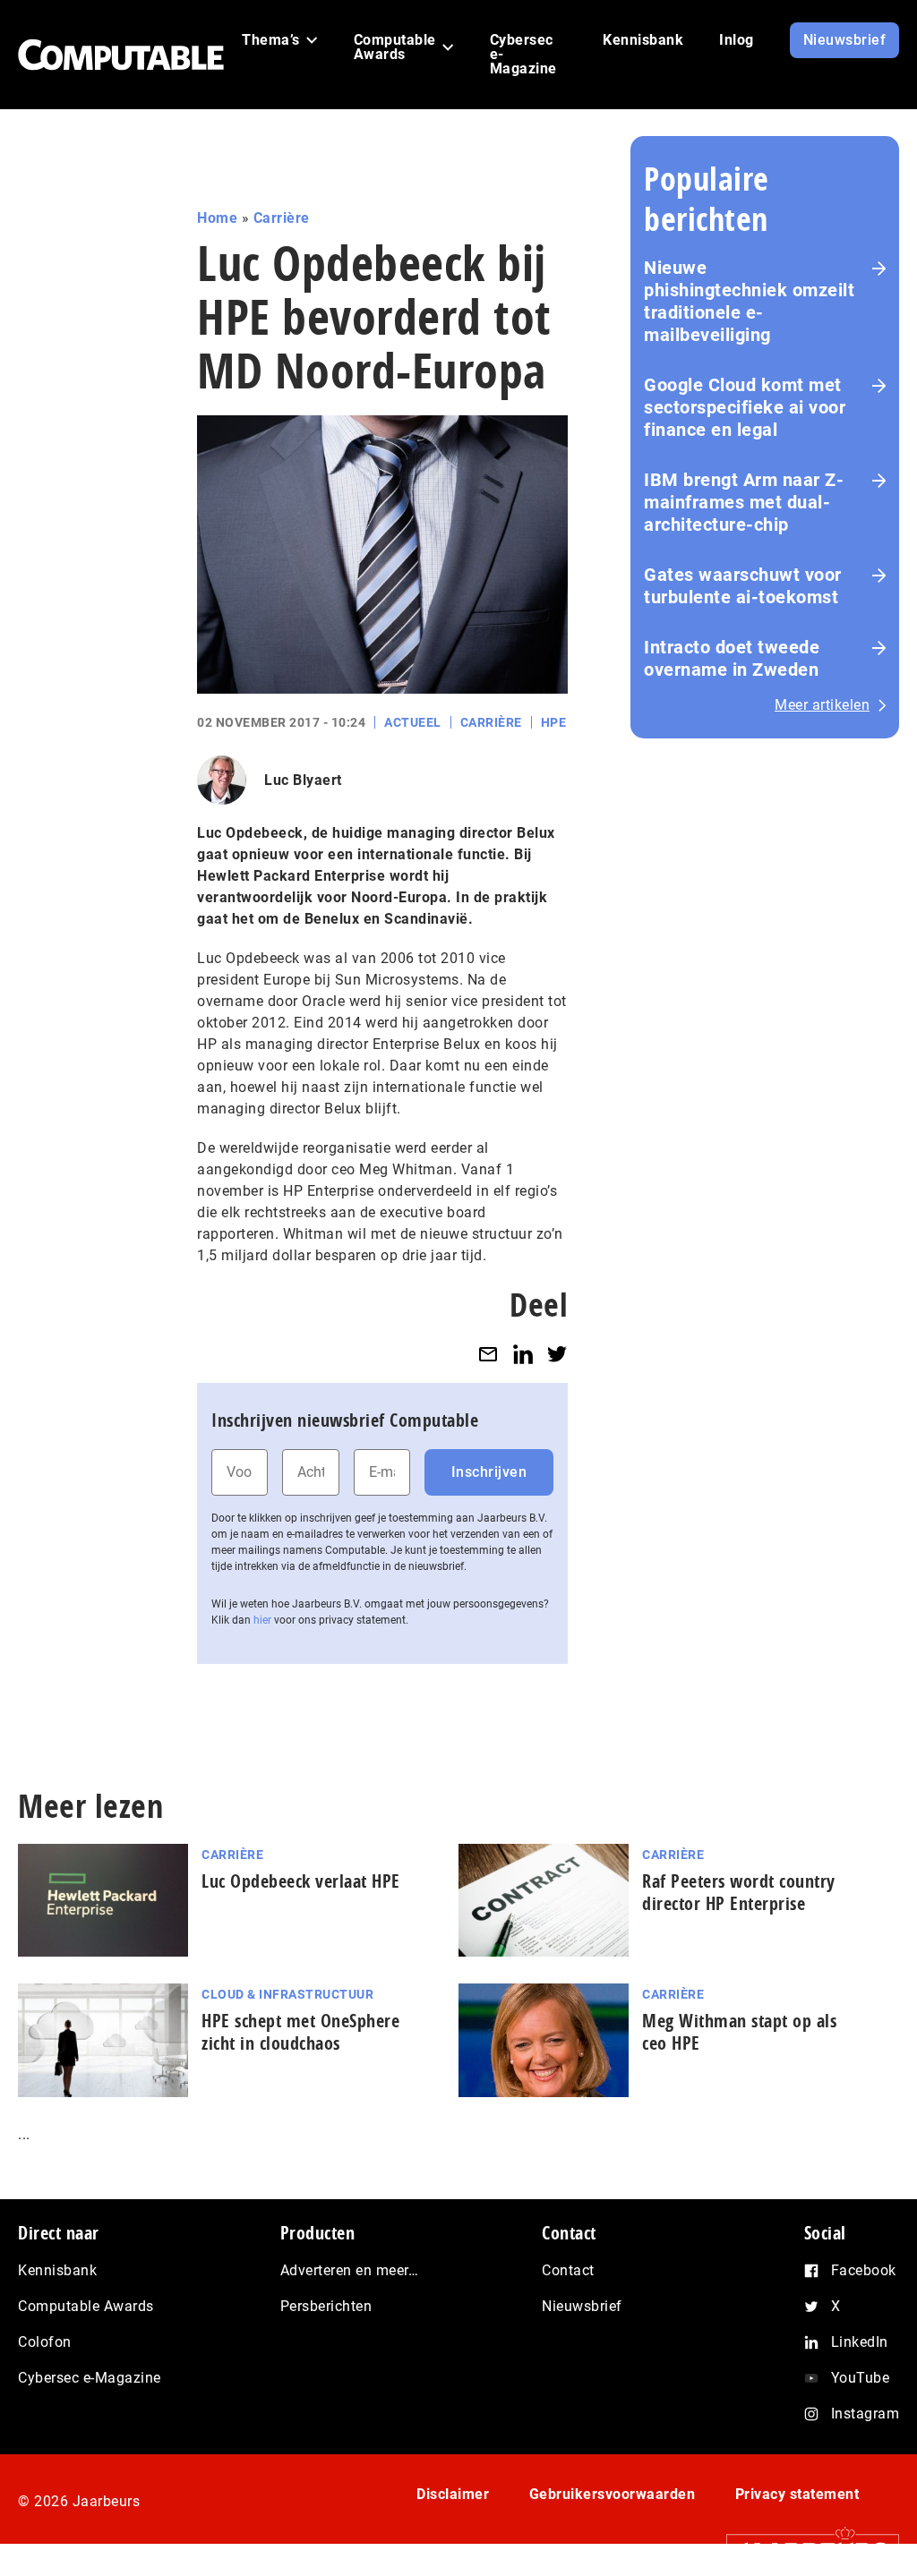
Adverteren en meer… (350, 2270)
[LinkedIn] (523, 1354)
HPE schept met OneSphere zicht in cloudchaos (300, 2032)
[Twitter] (557, 1354)
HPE (554, 722)
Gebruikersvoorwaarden (613, 2494)
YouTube (861, 2378)
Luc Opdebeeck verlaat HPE (301, 1881)
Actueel (413, 722)
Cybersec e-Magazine (90, 2378)
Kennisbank (57, 2270)
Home (217, 218)
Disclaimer (453, 2494)
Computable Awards (86, 2306)
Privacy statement (797, 2494)
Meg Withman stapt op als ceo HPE (739, 2032)
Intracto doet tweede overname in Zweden (732, 658)
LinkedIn (860, 2342)
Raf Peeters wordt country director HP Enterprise (739, 1892)
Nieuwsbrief (582, 2306)
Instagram (866, 2414)
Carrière (282, 218)
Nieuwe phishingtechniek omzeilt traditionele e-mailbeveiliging (749, 301)
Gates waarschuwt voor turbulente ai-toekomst (743, 586)
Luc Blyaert (303, 780)
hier (262, 1620)
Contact (568, 2270)
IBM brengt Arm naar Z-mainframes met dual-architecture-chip (744, 502)
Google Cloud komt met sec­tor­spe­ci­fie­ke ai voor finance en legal (745, 407)
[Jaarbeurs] (804, 2550)
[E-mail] (488, 1354)
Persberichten (326, 2306)
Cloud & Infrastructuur (287, 1994)
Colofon (45, 2342)
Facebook (864, 2270)
